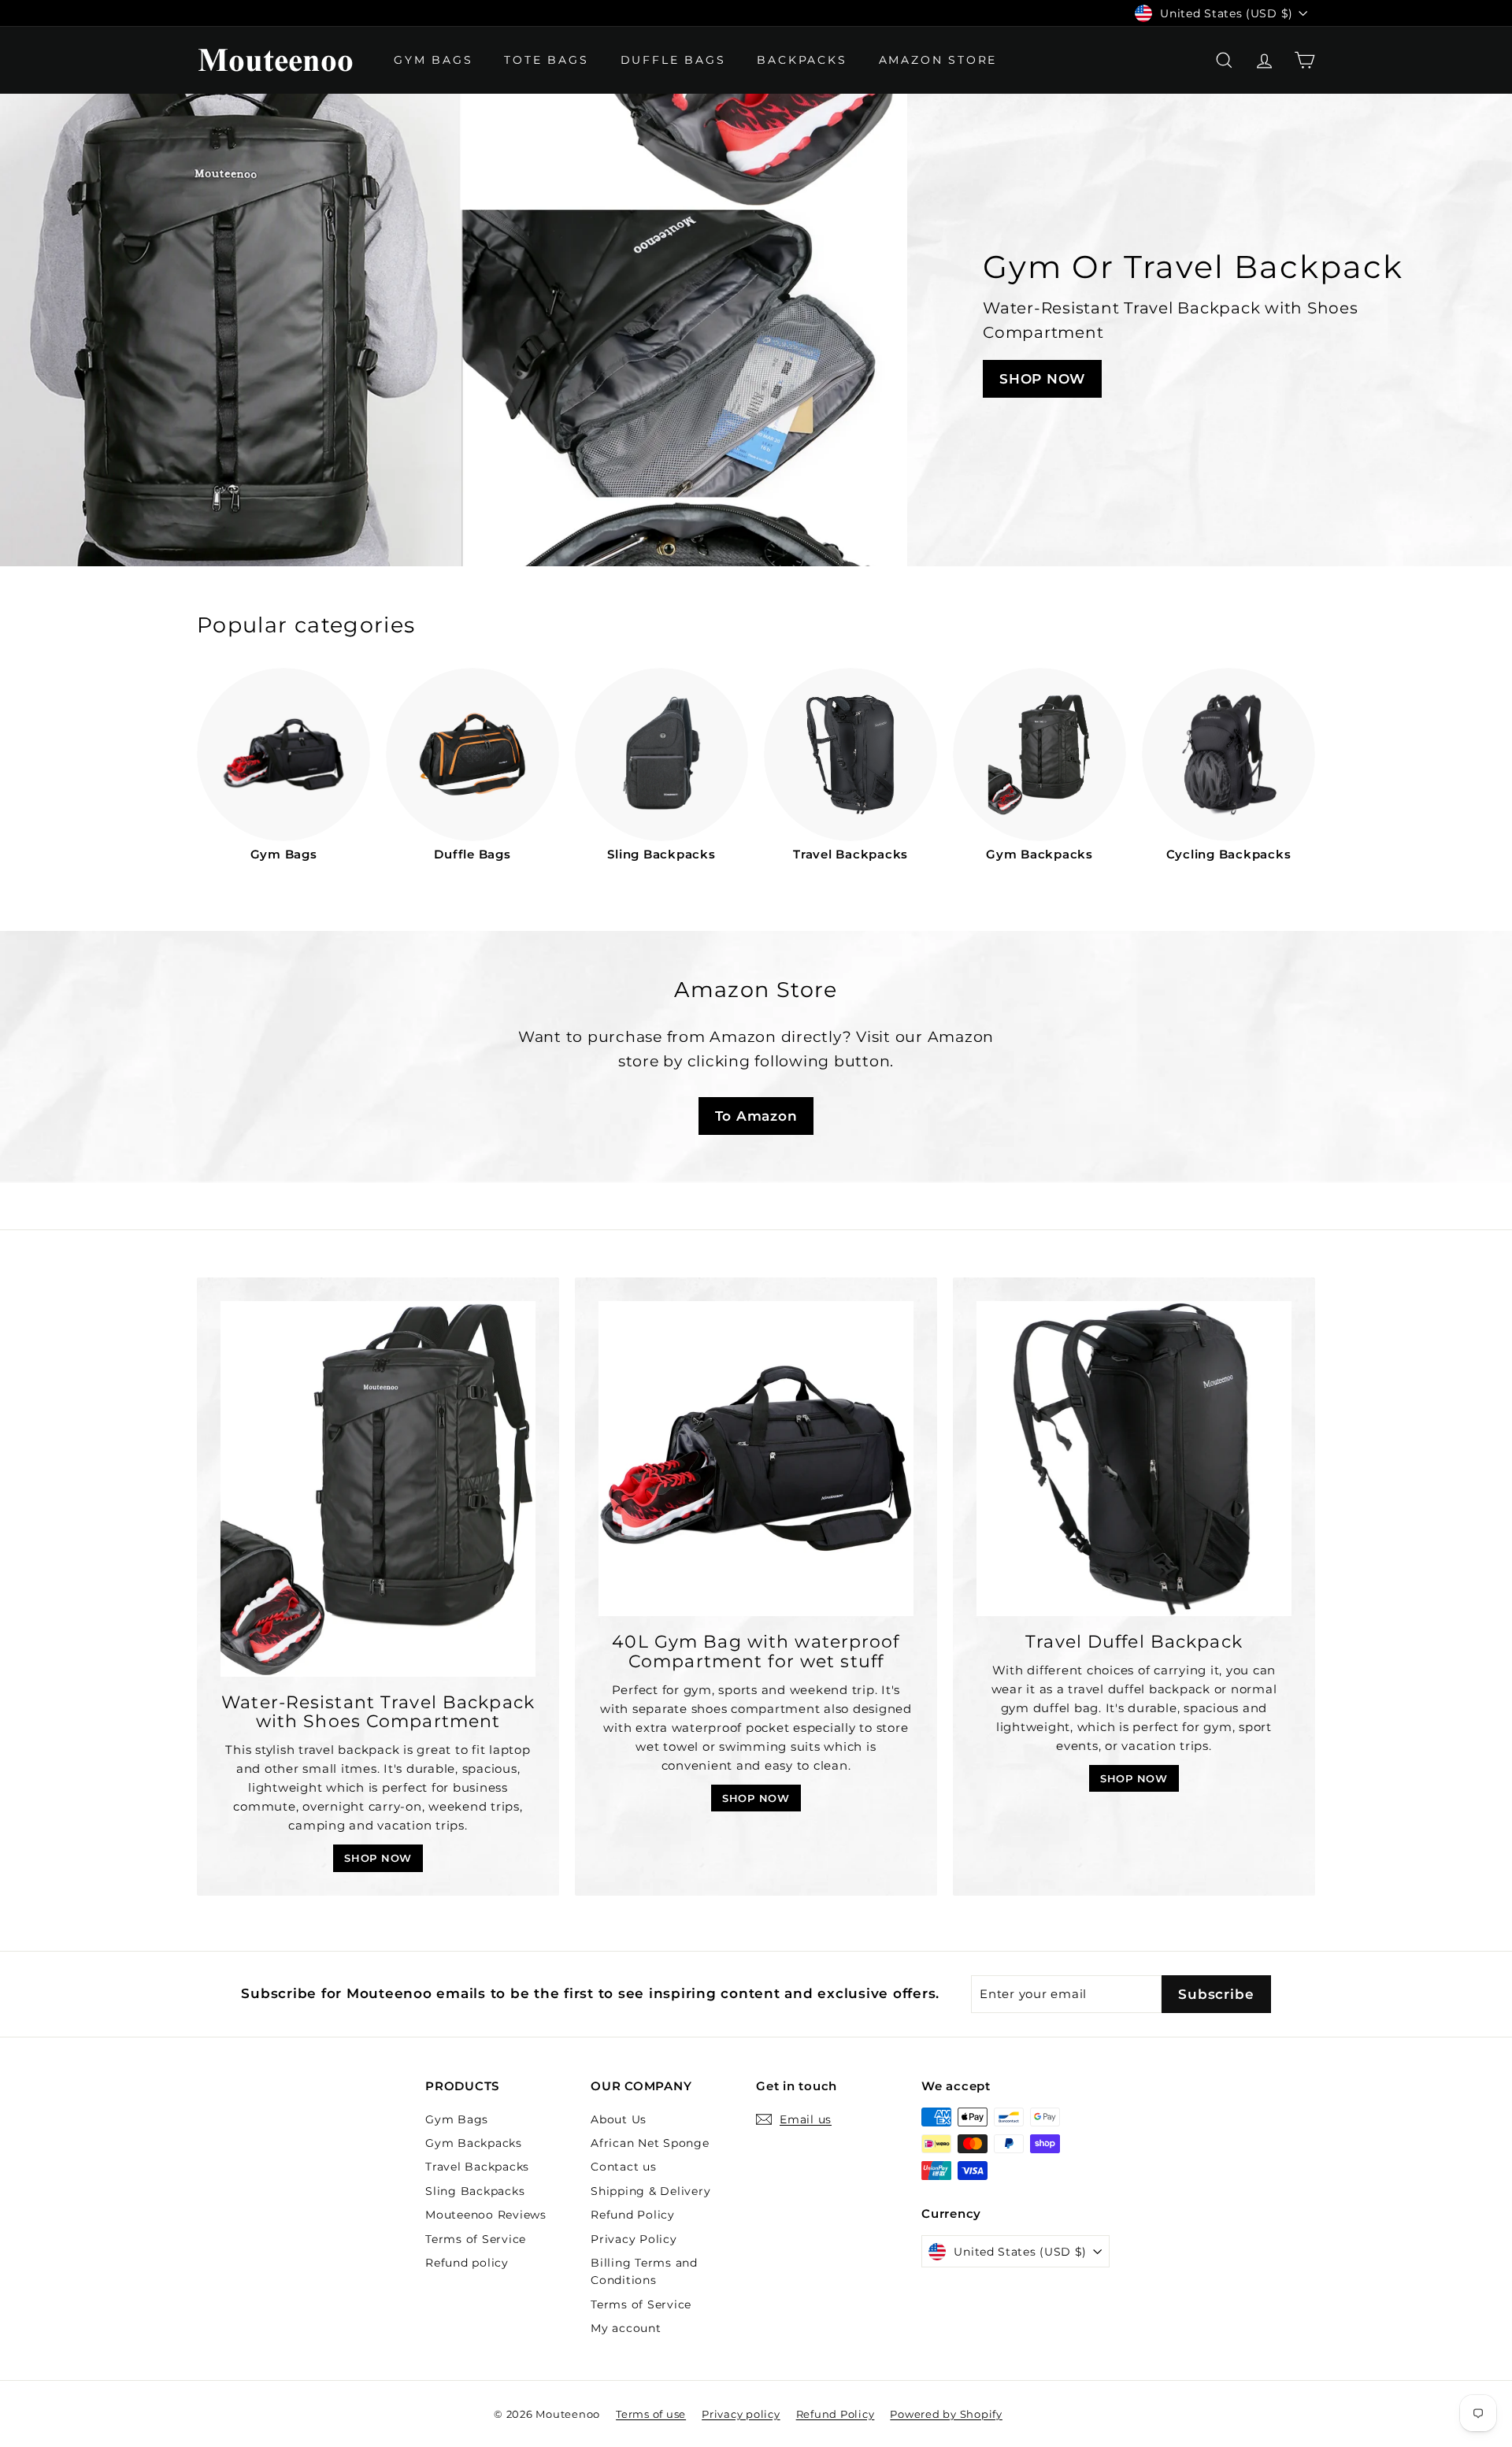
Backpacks (802, 60)
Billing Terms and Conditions (644, 2271)
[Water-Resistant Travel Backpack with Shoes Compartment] (378, 1489)
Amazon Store (938, 60)
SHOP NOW (1042, 379)
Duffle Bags (673, 60)
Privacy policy (741, 2414)
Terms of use (651, 2414)
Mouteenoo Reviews (486, 2215)
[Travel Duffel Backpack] (1134, 1459)
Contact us (624, 2167)
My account (626, 2328)
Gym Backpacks (474, 2143)
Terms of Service (476, 2239)
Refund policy (467, 2263)
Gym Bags (433, 60)
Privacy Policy (634, 2239)
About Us (619, 2119)
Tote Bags (546, 60)
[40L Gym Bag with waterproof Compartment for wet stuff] (756, 1459)
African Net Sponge (650, 2143)
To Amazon (756, 1116)
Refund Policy (633, 2215)
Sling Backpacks (475, 2191)
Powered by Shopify (946, 2414)
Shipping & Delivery (650, 2191)
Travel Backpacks (477, 2167)
